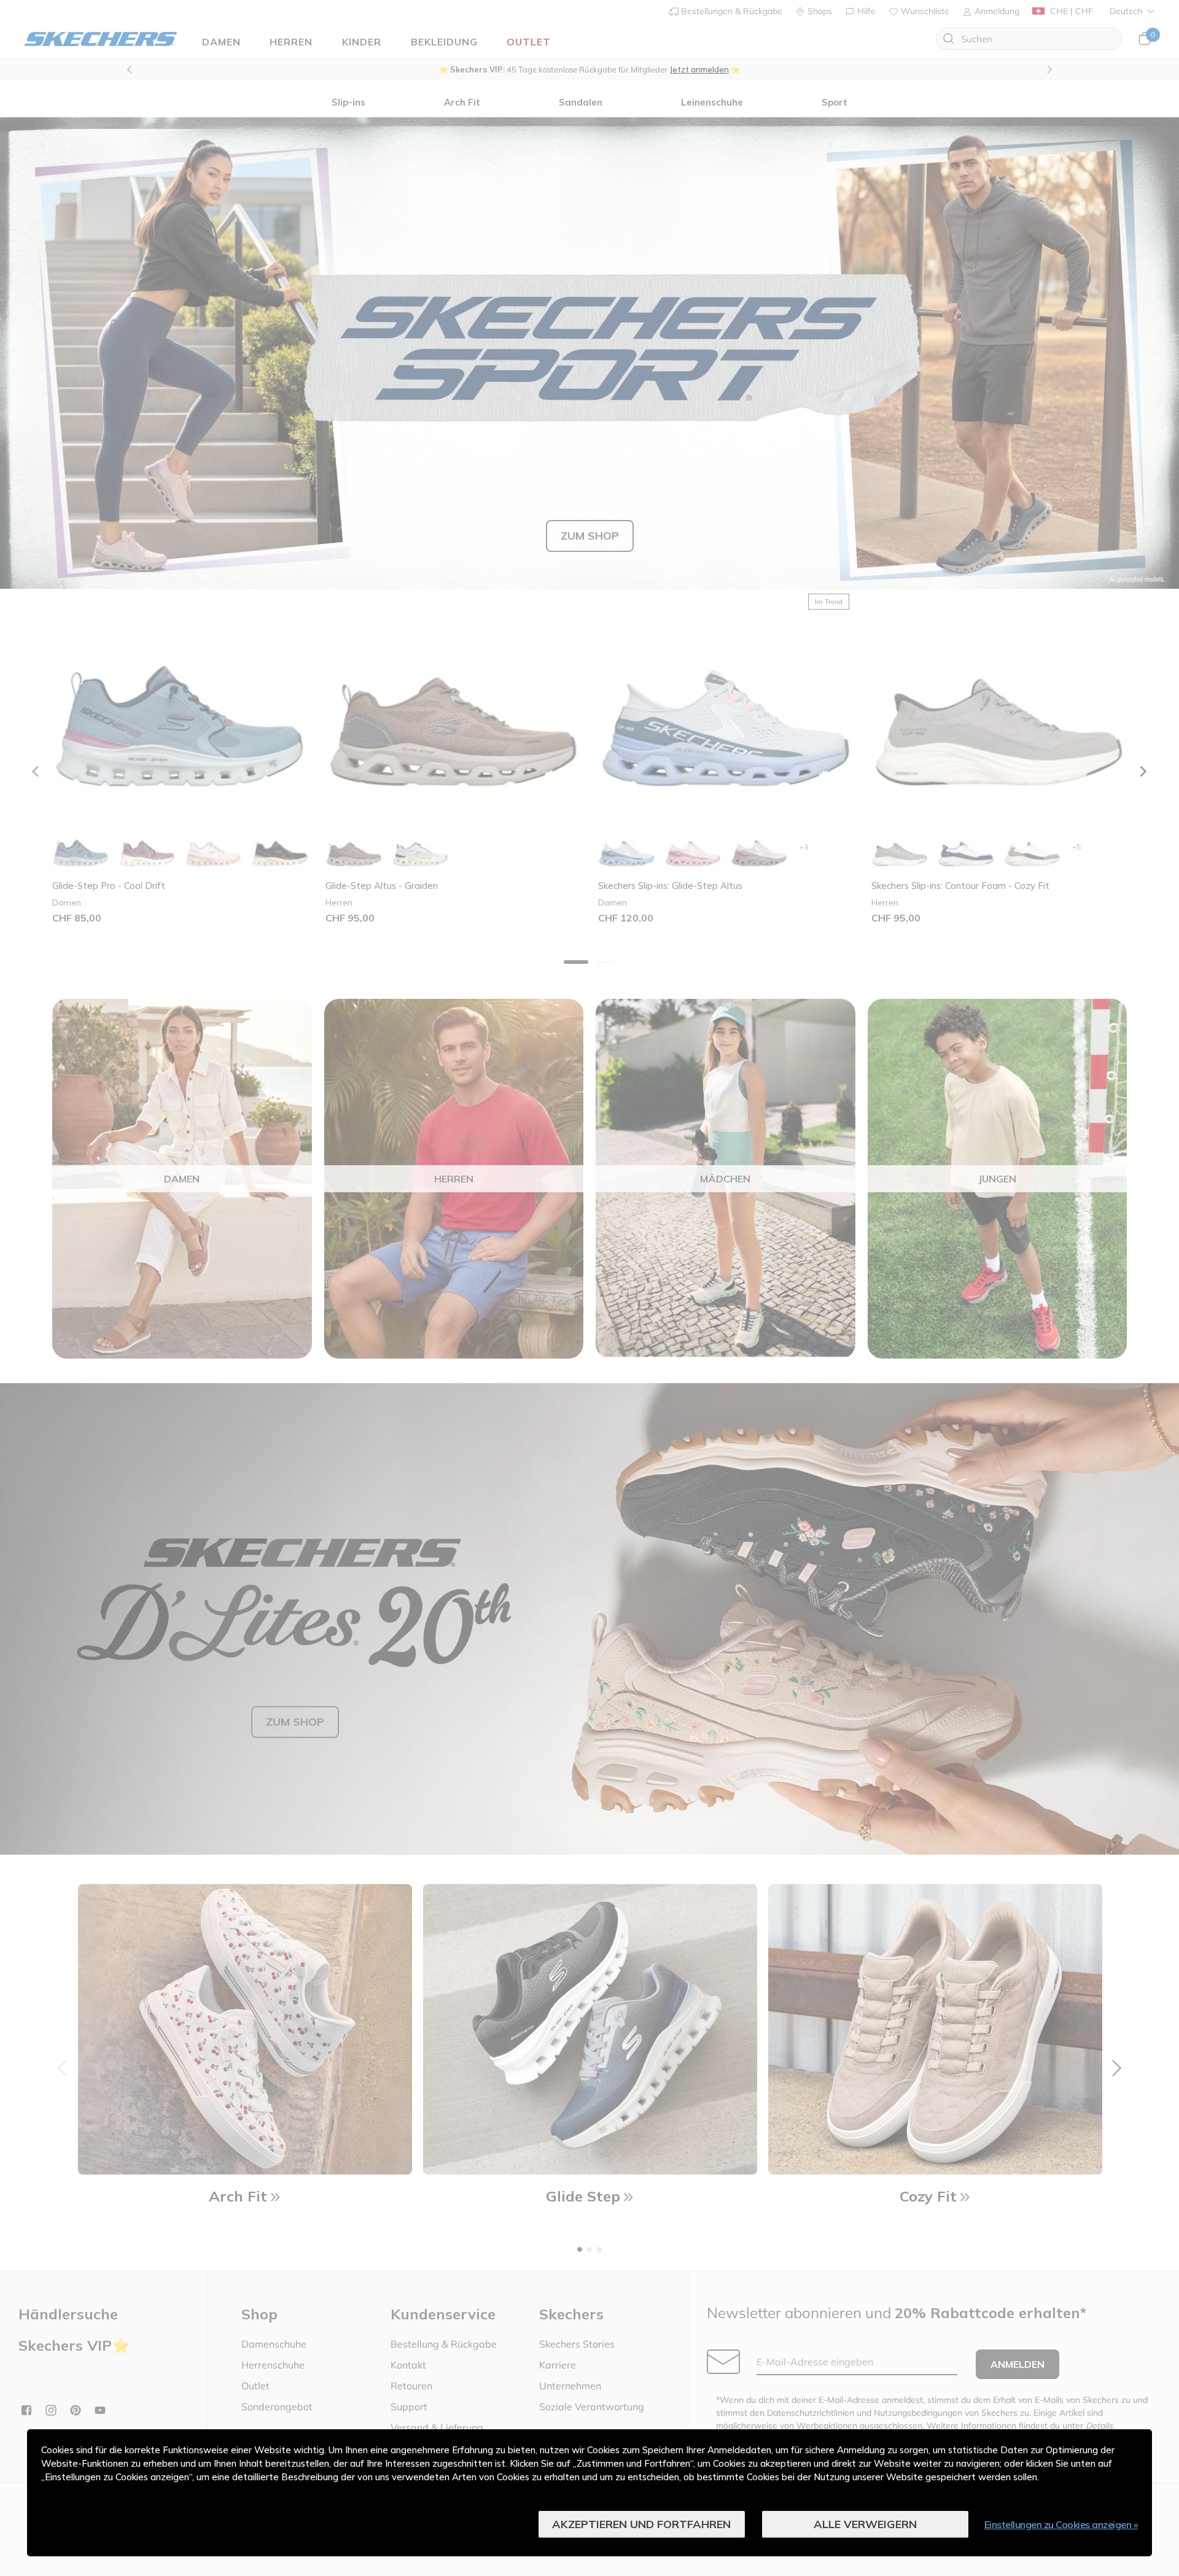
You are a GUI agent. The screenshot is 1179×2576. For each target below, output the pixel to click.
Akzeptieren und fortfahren (641, 2524)
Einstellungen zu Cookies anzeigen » (1061, 2524)
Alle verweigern (865, 2524)
